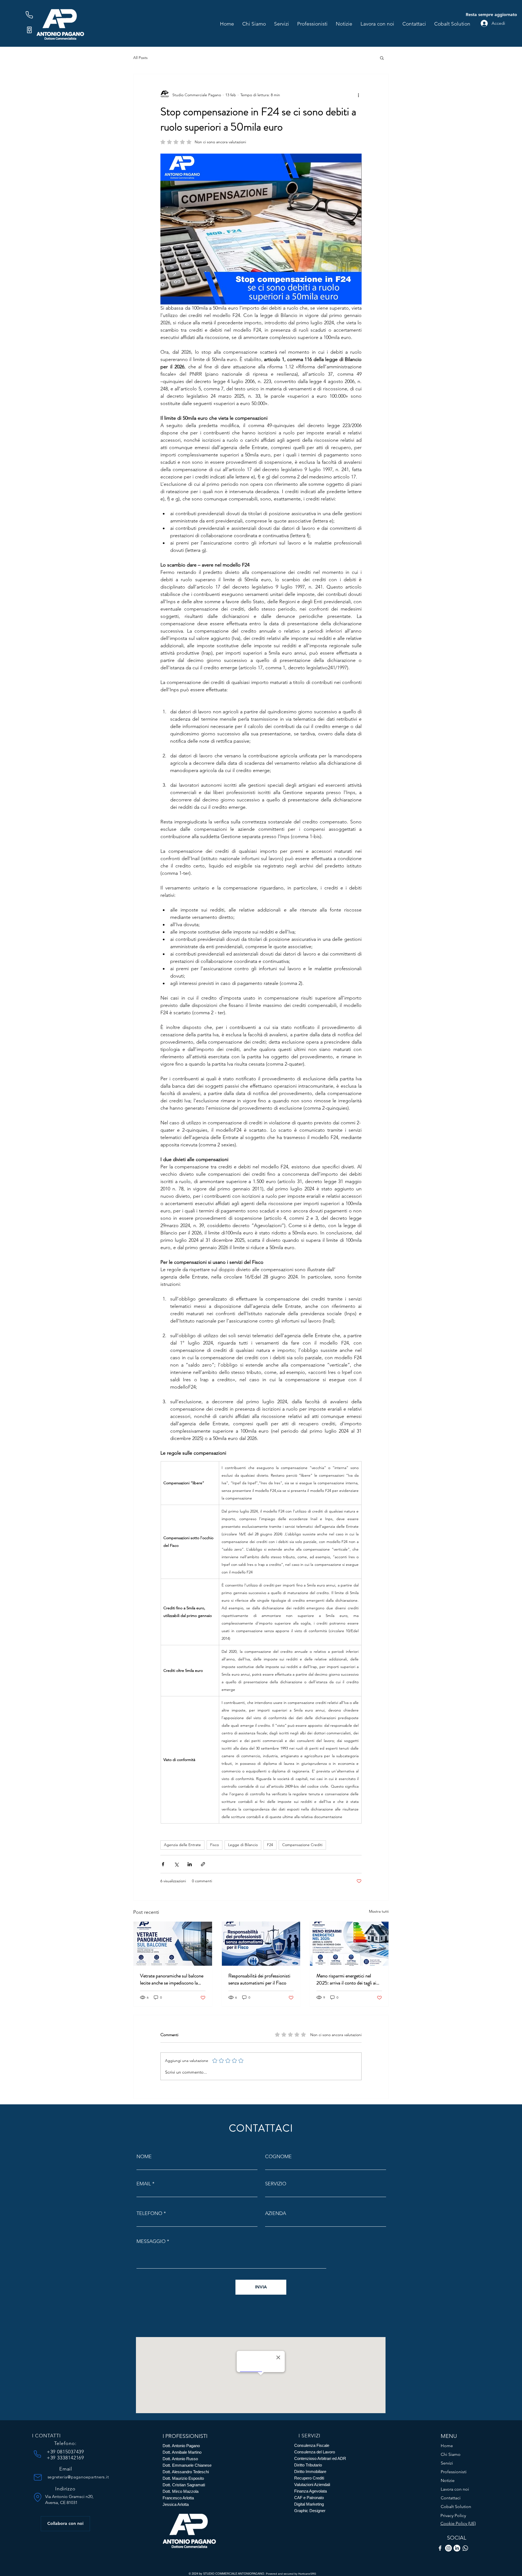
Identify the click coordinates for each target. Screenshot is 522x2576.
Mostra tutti (379, 1911)
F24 (270, 1845)
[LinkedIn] (457, 2548)
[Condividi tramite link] (203, 1864)
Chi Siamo (451, 2454)
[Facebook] (440, 2548)
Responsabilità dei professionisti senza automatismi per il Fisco (259, 1979)
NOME (144, 2157)
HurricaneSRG (307, 2574)
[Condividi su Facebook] (163, 1864)
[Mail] (38, 2477)
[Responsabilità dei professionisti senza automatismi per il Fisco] (261, 1944)
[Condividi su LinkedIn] (190, 1864)
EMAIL (144, 2184)
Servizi (447, 2463)
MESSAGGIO (151, 2241)
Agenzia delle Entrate (182, 1845)
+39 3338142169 (66, 2458)
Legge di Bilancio (243, 1845)
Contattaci (451, 2498)
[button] (382, 58)
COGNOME (278, 2157)
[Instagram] (448, 2548)
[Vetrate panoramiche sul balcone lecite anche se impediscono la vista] (173, 1944)
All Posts (140, 58)
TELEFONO (149, 2213)
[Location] (38, 2497)
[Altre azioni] (358, 95)
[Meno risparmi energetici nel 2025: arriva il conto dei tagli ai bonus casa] (349, 1944)
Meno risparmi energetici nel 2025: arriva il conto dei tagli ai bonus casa (346, 1979)
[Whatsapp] (465, 2548)
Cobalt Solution (456, 2507)
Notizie (448, 2480)
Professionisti (454, 2472)
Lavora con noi (455, 2489)
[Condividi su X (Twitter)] (176, 1864)
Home (447, 2446)
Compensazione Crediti (302, 1845)
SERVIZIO (276, 2184)
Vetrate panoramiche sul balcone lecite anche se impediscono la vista (172, 1979)
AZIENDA (276, 2213)
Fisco (215, 1845)
